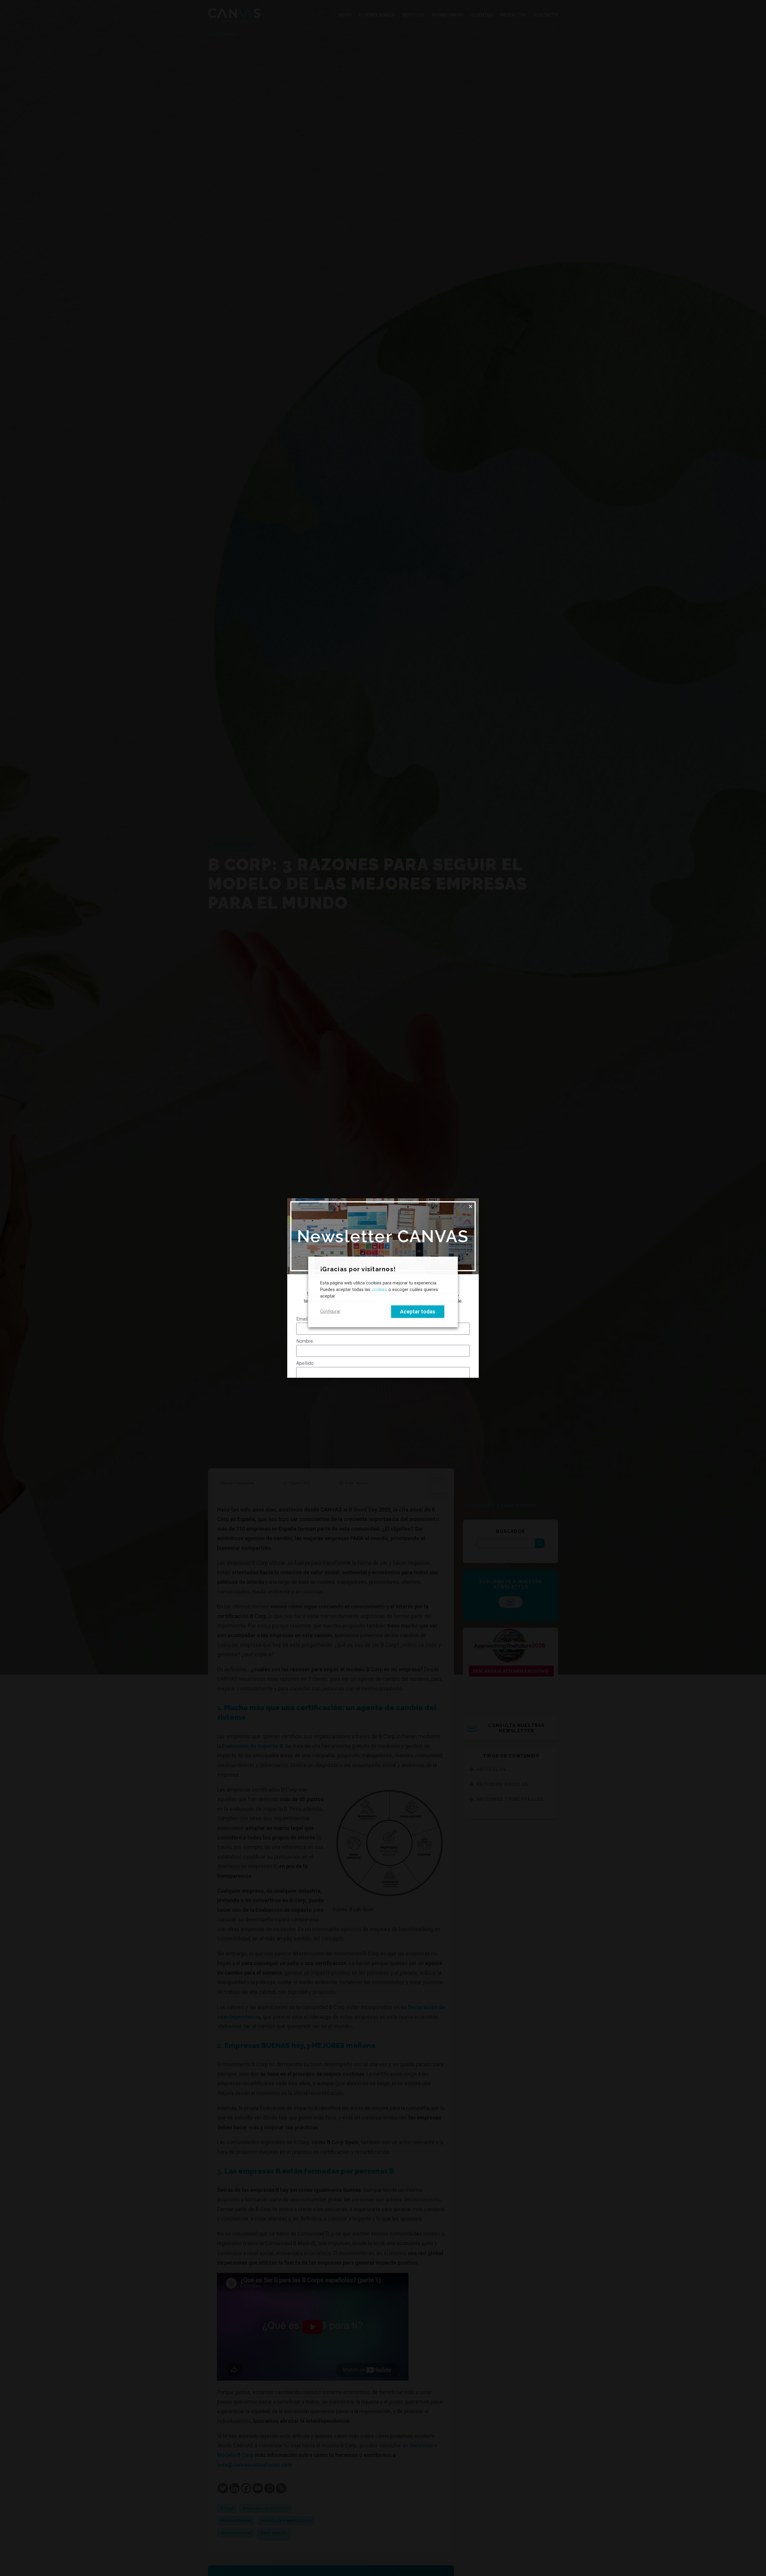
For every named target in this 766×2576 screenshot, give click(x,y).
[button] (471, 1206)
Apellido (305, 1363)
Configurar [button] (330, 1311)
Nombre (305, 1341)
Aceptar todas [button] (418, 1311)
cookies (379, 1289)
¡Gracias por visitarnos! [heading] (358, 1269)
